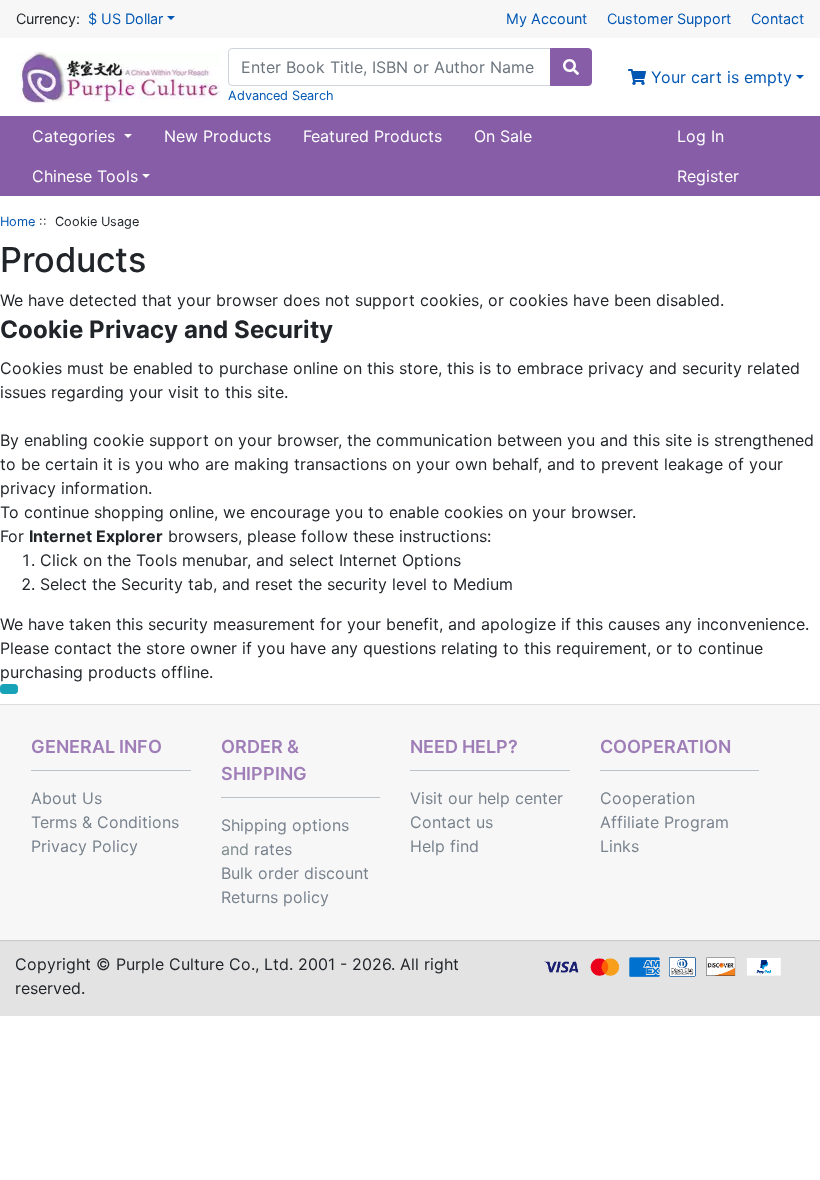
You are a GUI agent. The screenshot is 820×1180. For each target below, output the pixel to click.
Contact (777, 18)
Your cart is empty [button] (719, 77)
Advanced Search (281, 95)
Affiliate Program (664, 822)
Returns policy (275, 897)
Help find (444, 846)
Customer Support (669, 18)
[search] (571, 67)
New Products (217, 136)
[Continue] (9, 689)
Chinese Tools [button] (85, 176)
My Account (546, 18)
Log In (700, 136)
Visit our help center (486, 798)
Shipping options (285, 825)
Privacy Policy (84, 846)
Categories (76, 136)
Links (619, 846)
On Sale (503, 136)
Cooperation (647, 798)
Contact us (451, 822)
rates (273, 849)
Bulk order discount (295, 873)
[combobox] (389, 67)
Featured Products (372, 136)
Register (708, 176)
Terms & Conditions (105, 822)
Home (17, 221)
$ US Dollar (125, 18)
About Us (66, 798)
